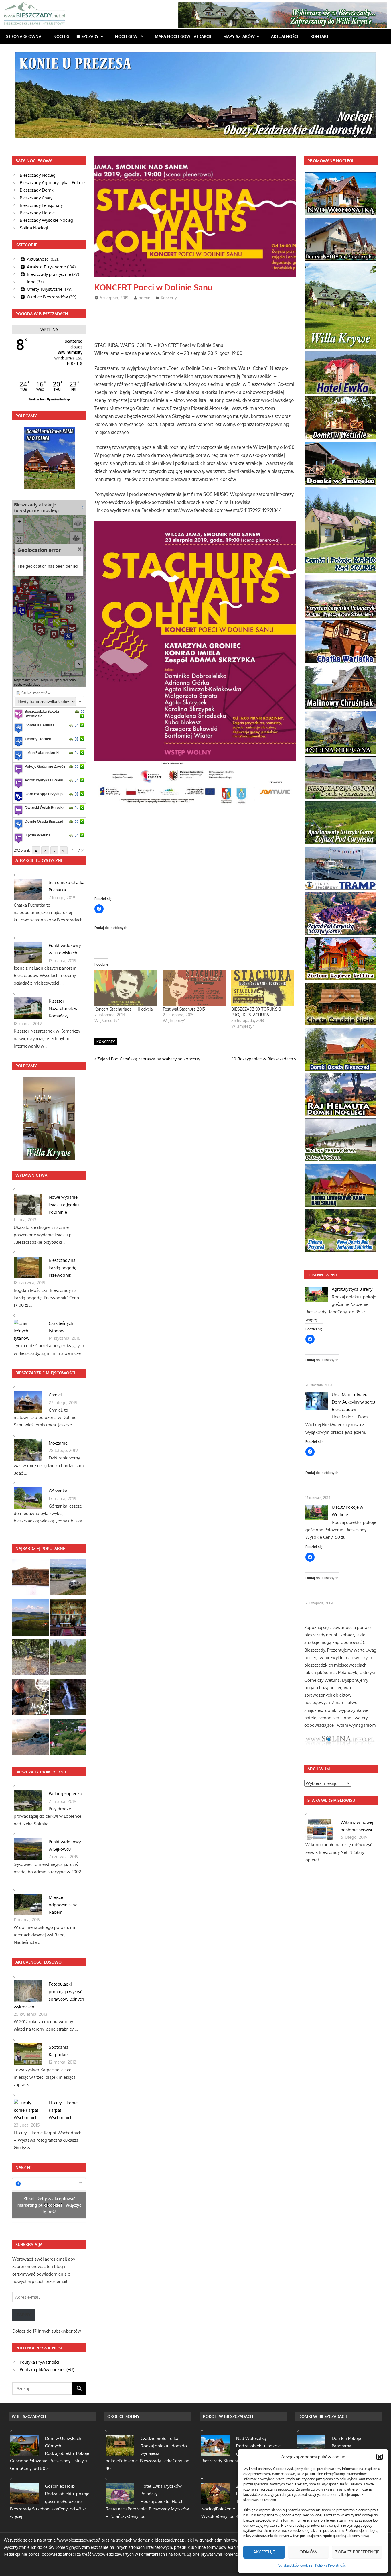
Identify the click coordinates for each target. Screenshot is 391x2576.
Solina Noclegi (34, 228)
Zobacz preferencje (357, 2552)
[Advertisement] (199, 319)
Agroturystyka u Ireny (352, 1289)
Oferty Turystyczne (45, 289)
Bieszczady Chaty (36, 198)
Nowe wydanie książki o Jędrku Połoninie (64, 1205)
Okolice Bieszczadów (47, 297)
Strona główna (24, 36)
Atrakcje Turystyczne (46, 267)
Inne (31, 282)
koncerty (106, 1042)
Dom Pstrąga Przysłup (44, 794)
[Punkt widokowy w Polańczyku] (30, 1619)
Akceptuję (264, 2552)
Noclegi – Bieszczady (76, 36)
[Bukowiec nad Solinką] (68, 1738)
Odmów (308, 2552)
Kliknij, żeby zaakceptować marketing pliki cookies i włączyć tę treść (49, 2205)
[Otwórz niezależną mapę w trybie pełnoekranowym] (83, 507)
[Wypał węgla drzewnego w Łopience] (68, 1658)
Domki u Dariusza (40, 725)
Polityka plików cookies (294, 2565)
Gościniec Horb (60, 2486)
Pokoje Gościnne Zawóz (45, 766)
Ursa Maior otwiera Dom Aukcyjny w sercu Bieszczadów (353, 1402)
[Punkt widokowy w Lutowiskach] (68, 1578)
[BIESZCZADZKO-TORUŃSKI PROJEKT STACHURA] (263, 988)
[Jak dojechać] (77, 711)
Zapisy (24, 2315)
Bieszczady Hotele (37, 213)
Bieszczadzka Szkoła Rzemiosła (42, 714)
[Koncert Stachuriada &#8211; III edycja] (126, 988)
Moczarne (58, 1443)
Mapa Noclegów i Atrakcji (183, 36)
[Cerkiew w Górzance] (68, 1619)
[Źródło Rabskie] (30, 1658)
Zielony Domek (38, 739)
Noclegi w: (127, 36)
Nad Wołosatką (251, 2438)
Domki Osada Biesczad (44, 821)
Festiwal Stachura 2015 (184, 1009)
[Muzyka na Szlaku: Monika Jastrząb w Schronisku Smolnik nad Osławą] (30, 1698)
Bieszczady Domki (37, 190)
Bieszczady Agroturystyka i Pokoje (52, 183)
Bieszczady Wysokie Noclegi (47, 220)
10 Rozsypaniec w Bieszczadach (262, 1059)
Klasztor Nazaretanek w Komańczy (63, 1009)
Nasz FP (24, 2167)
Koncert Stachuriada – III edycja (124, 1009)
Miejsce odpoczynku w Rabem (63, 1905)
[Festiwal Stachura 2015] (194, 988)
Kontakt (320, 36)
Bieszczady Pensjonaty (41, 205)
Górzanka (58, 1491)
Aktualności (285, 36)
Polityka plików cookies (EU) (47, 2370)
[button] (380, 2457)
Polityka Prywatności (331, 2565)
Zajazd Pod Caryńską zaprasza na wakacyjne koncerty (149, 1059)
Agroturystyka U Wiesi (44, 780)
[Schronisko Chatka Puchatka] (30, 1738)
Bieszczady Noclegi (38, 175)
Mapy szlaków (239, 36)
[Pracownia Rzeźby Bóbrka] (30, 1578)
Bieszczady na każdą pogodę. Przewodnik (63, 1268)
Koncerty (169, 298)
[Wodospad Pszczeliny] (68, 1698)
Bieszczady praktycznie (49, 274)
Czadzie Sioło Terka (159, 2438)
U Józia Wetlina (37, 835)
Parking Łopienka (65, 1794)
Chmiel (55, 1395)
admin (145, 298)
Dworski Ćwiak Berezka (45, 807)
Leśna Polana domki (42, 752)
